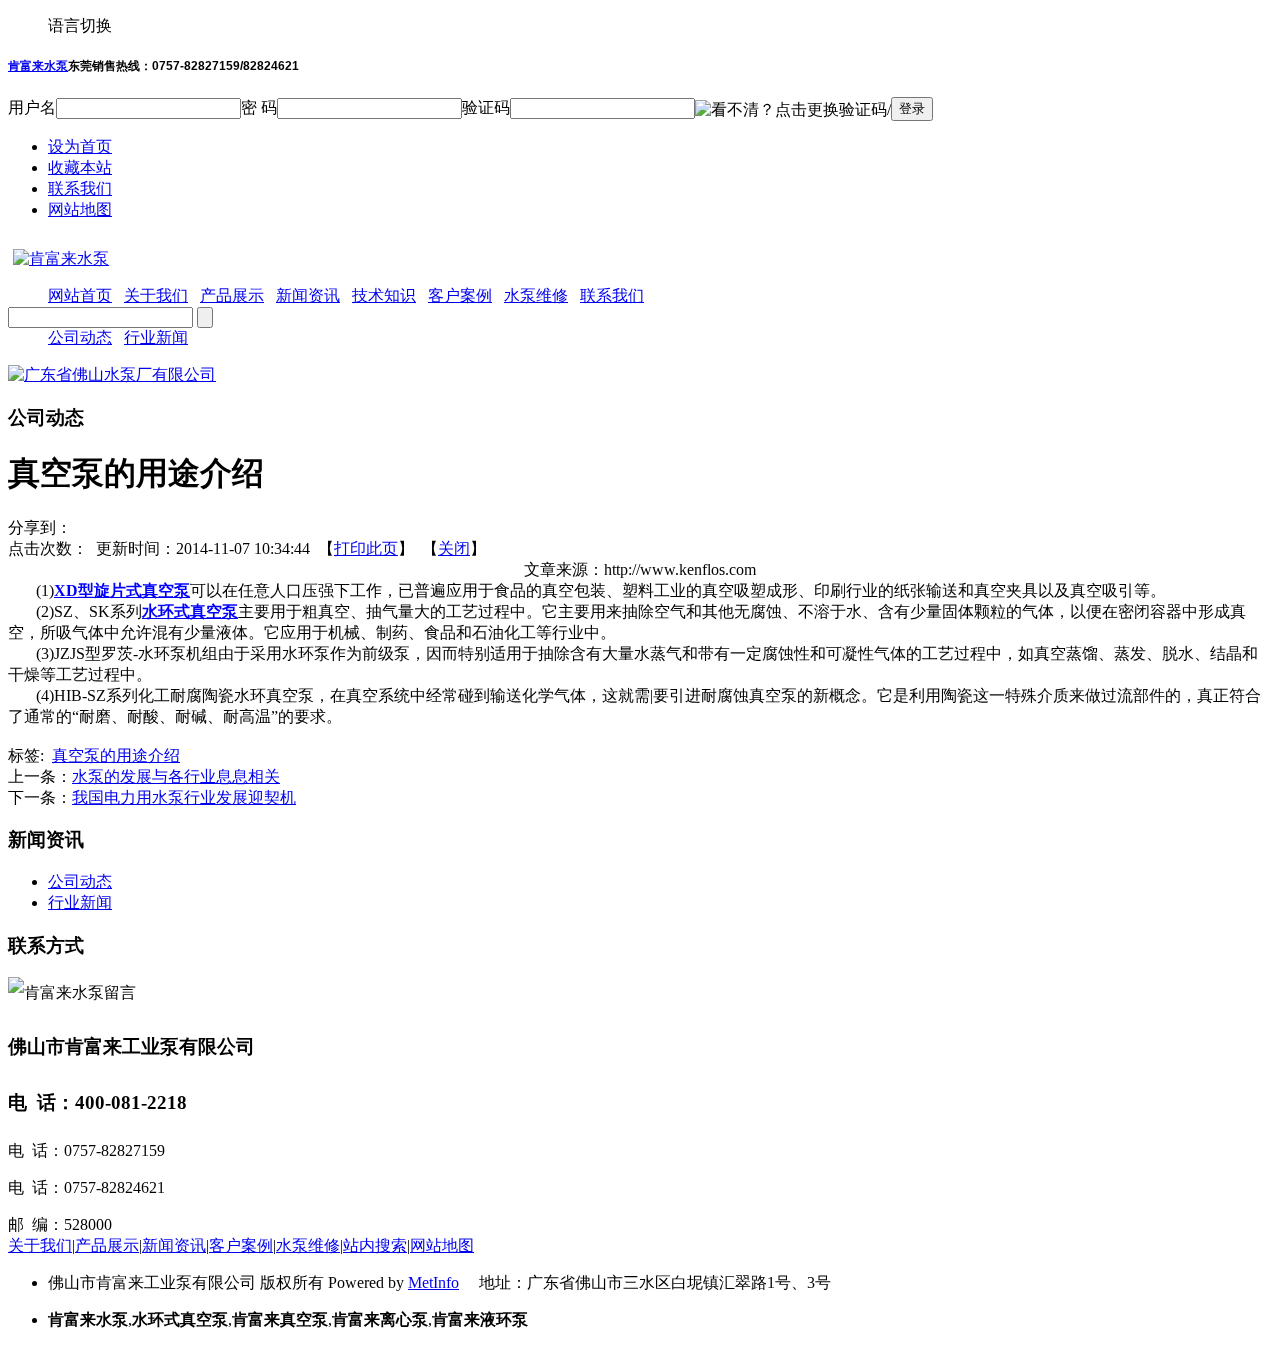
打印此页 (366, 548)
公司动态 (80, 337)
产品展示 (107, 1245)
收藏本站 (80, 167)
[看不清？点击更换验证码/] (793, 110)
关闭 (454, 548)
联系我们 (80, 188)
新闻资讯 (174, 1245)
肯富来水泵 (38, 66)
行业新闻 (156, 337)
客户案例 (241, 1245)
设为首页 (80, 146)
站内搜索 (375, 1245)
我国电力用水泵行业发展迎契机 (184, 797)
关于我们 (40, 1245)
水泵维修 (308, 1245)
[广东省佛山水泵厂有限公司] (112, 374)
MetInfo (433, 1282)
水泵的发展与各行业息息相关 (176, 776)
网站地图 (80, 209)
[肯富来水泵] (58, 258)
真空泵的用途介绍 (116, 755)
